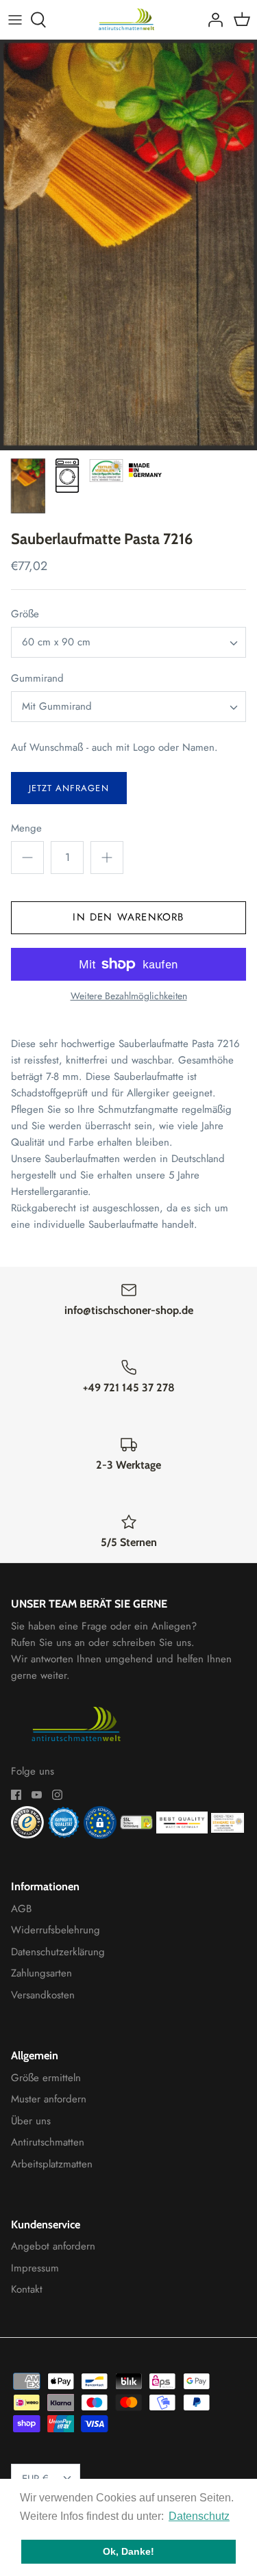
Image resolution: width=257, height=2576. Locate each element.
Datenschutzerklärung (58, 1952)
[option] (128, 245)
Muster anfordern (49, 2099)
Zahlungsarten (41, 1973)
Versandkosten (43, 1995)
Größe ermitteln (46, 2078)
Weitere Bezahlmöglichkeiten (129, 996)
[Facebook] (16, 1795)
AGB (21, 1909)
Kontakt (27, 2289)
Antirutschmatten (48, 2142)
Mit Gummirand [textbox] (57, 707)
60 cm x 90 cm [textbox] (56, 642)
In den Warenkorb (128, 917)
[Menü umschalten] (15, 20)
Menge (26, 828)
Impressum (35, 2268)
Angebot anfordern (53, 2246)
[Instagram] (57, 1795)
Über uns (31, 2121)
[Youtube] (37, 1795)
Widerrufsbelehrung (56, 1930)
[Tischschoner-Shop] (128, 20)
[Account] (212, 20)
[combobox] (128, 642)
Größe (25, 614)
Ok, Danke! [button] (128, 2551)
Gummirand (37, 679)
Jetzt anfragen (69, 788)
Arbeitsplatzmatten (52, 2164)
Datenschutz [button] (199, 2516)
